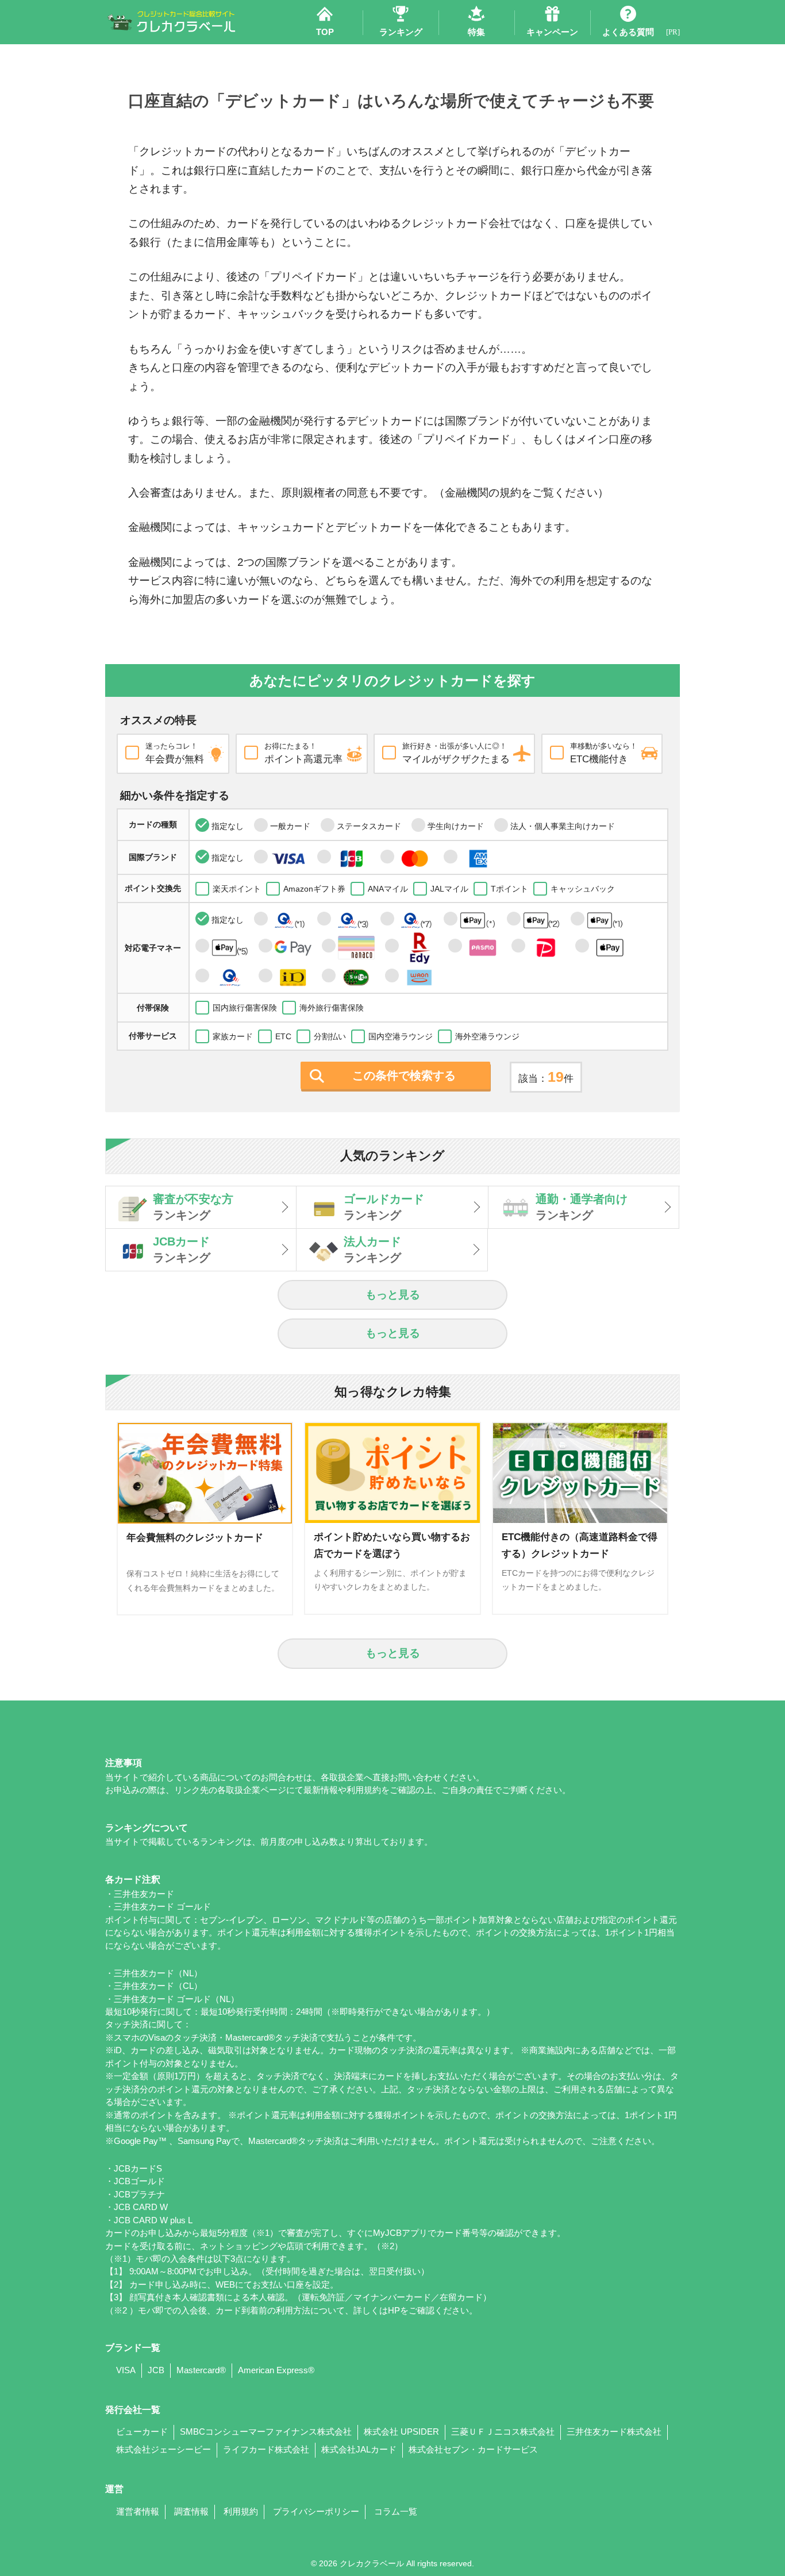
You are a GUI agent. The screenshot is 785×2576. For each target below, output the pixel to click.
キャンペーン (552, 32)
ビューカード (142, 2432)
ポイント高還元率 (303, 753)
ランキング (401, 32)
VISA (126, 2370)
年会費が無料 (175, 753)
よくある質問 (628, 32)
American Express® (276, 2370)
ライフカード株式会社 (266, 2450)
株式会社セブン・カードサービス (473, 2450)
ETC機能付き (604, 753)
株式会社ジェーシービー (163, 2450)
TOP (325, 32)
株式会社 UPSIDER (401, 2432)
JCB (156, 2370)
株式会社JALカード (359, 2450)
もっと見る (393, 1295)
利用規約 (241, 2512)
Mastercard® (201, 2370)
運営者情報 (138, 2512)
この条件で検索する (404, 1075)
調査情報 (191, 2512)
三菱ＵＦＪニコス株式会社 (503, 2432)
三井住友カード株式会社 (614, 2432)
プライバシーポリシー (316, 2512)
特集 (476, 32)
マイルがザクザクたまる (456, 753)
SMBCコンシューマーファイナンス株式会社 (266, 2432)
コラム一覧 (396, 2512)
